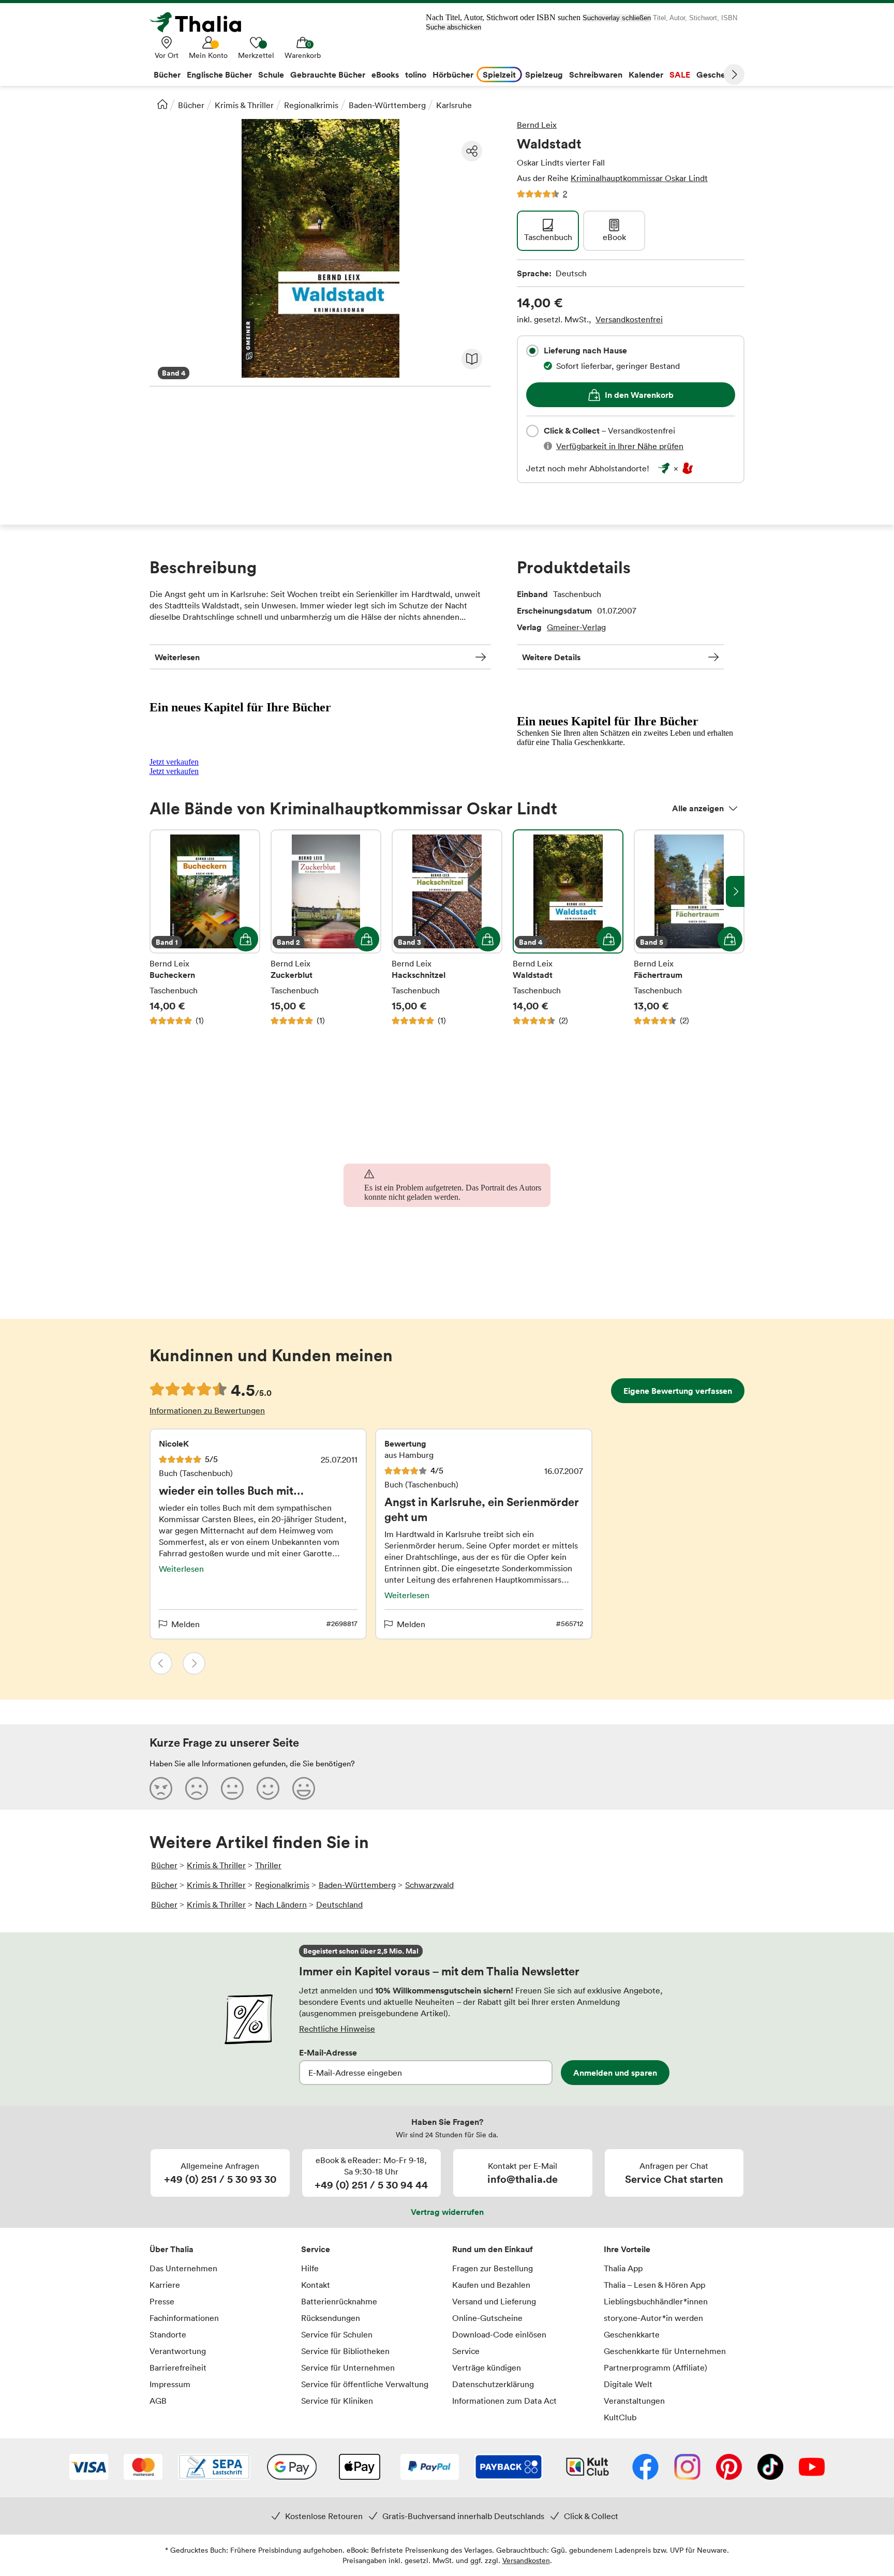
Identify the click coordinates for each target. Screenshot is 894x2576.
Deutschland (339, 1904)
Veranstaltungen (634, 2401)
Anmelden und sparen (615, 2073)
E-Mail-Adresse (328, 2052)
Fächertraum (689, 928)
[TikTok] (770, 2468)
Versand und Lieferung (494, 2301)
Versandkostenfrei (629, 319)
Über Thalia (172, 2249)
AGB (158, 2401)
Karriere (165, 2285)
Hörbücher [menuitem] (453, 75)
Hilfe (310, 2268)
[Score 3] (232, 1788)
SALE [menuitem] (680, 75)
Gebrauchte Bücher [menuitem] (328, 75)
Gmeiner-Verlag (576, 627)
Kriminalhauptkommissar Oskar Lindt (639, 178)
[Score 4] (268, 1788)
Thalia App (623, 2268)
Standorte (168, 2334)
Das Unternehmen (183, 2268)
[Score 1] (161, 1788)
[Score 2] (197, 1788)
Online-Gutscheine (487, 2318)
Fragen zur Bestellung (493, 2268)
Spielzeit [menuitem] (499, 75)
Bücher (191, 105)
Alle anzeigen (698, 808)
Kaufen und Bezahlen (491, 2285)
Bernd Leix (537, 125)
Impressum (170, 2384)
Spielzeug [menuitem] (544, 75)
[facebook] (645, 2468)
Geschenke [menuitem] (718, 75)
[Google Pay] (292, 2468)
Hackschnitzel (447, 928)
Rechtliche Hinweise (337, 2029)
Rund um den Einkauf (493, 2249)
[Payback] (509, 2468)
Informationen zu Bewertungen (207, 1410)
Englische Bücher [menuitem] (219, 75)
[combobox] (532, 351)
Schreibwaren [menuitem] (596, 75)
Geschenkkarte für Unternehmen (665, 2351)
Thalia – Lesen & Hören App (654, 2285)
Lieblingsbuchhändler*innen (656, 2301)
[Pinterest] (729, 2468)
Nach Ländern (281, 1904)
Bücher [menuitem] (167, 75)
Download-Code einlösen (499, 2334)
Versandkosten (526, 2560)
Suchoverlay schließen (617, 18)
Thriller (268, 1865)
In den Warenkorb (639, 395)
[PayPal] (430, 2468)
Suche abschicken (453, 27)
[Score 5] (304, 1788)
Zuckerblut (326, 928)
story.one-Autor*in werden (653, 2318)
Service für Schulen (337, 2334)
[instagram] (687, 2468)
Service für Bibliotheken (345, 2351)
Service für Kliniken (337, 2401)
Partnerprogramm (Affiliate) (655, 2367)
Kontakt (316, 2285)
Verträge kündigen (487, 2367)
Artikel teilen (472, 151)
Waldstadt (568, 928)
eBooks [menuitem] (385, 75)
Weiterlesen (177, 657)
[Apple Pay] (359, 2468)
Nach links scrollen (159, 891)
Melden (185, 1624)
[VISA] (89, 2468)
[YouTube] (812, 2468)
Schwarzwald (429, 1885)
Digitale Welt (628, 2384)
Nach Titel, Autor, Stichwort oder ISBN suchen (503, 17)
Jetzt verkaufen (174, 762)
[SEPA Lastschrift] (214, 2468)
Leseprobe (472, 359)
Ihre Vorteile (627, 2249)
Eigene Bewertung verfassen (678, 1391)
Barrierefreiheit (178, 2367)
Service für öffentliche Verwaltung (365, 2384)
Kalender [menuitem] (646, 75)
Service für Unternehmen (348, 2367)
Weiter (734, 75)
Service (316, 2249)
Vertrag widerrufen (447, 2212)
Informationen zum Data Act (504, 2401)
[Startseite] (162, 104)
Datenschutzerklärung (493, 2384)
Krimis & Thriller (244, 105)
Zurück (161, 1663)
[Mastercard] (143, 2468)
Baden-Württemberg (387, 105)
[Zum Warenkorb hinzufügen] (246, 939)
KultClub (620, 2417)
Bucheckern (205, 928)
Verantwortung (178, 2351)
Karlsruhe (454, 105)
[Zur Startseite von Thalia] (201, 22)
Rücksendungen (331, 2318)
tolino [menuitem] (416, 75)
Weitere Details (551, 657)
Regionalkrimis (311, 105)
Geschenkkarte (632, 2334)
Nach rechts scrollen (735, 891)
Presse (162, 2301)
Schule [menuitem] (271, 75)
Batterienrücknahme (339, 2301)
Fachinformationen (184, 2318)
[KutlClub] (587, 2468)
